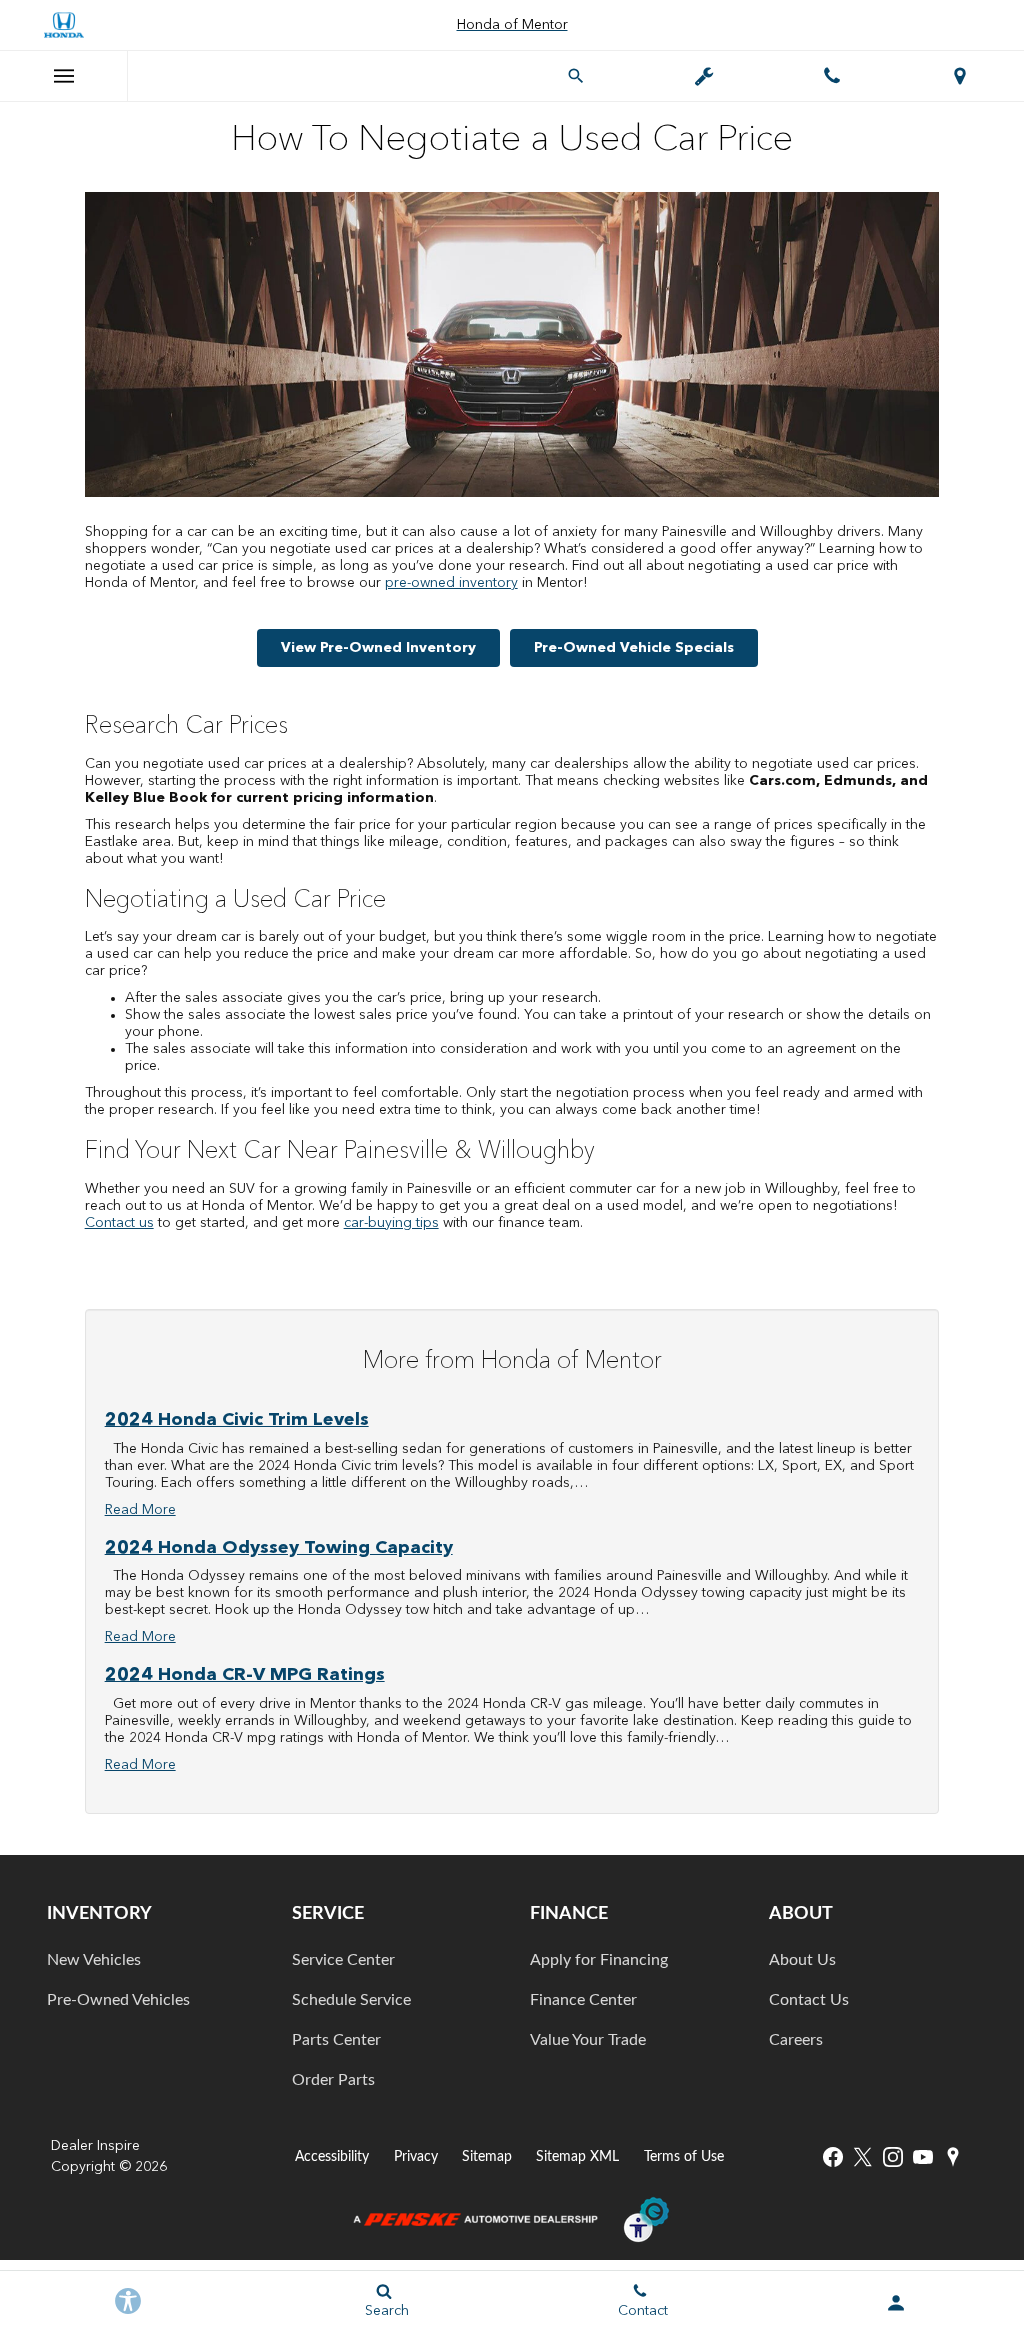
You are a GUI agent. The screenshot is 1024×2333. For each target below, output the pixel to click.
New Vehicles (94, 1960)
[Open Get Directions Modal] (960, 76)
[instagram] (893, 2157)
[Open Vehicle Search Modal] (576, 76)
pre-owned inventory (451, 583)
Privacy (416, 2156)
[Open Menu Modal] (64, 76)
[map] (953, 2157)
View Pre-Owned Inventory (378, 648)
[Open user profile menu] (896, 2303)
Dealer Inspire (95, 2146)
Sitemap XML (577, 2156)
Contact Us (809, 2000)
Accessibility (332, 2156)
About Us (802, 1960)
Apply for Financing (599, 1960)
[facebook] (833, 2157)
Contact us (119, 1223)
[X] (863, 2157)
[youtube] (923, 2157)
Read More (140, 1510)
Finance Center (583, 2000)
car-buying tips (391, 1223)
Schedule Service (351, 2000)
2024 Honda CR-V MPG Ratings (245, 1675)
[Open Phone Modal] (832, 76)
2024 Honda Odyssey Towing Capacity (279, 1548)
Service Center (343, 1960)
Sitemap (487, 2156)
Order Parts (333, 2080)
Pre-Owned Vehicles (118, 2000)
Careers (796, 2040)
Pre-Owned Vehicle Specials (634, 648)
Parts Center (336, 2040)
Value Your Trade (588, 2040)
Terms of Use (684, 2156)
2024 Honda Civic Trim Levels (237, 1420)
